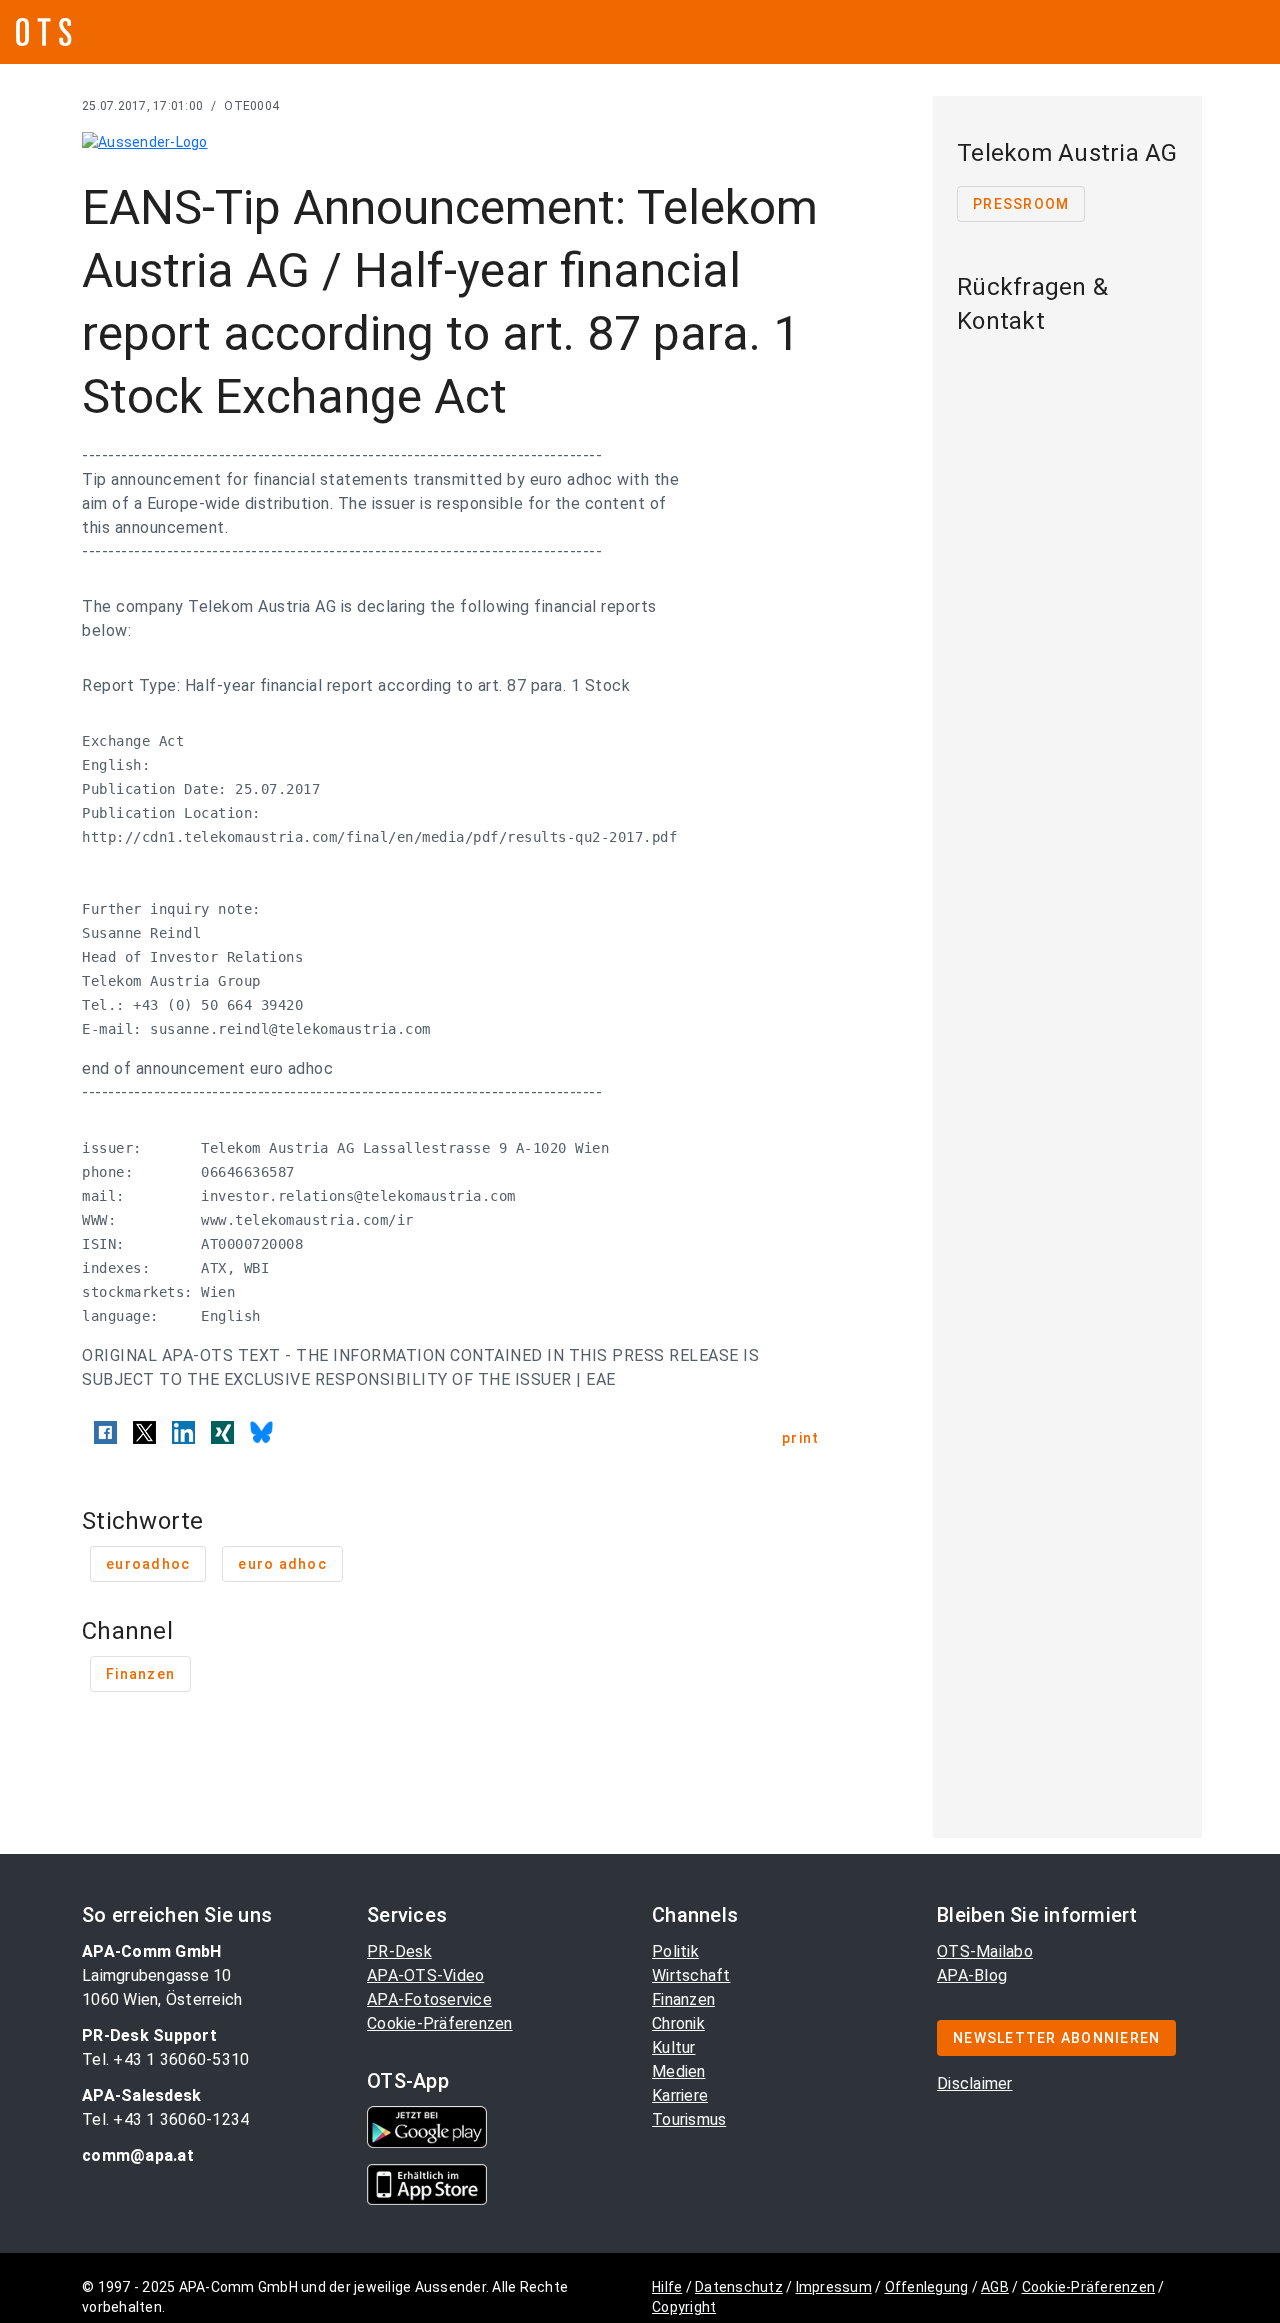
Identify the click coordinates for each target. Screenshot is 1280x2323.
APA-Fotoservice (429, 1999)
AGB (995, 2287)
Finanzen (683, 1999)
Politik (675, 1951)
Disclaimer (975, 2083)
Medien (679, 2071)
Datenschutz (739, 2287)
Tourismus (689, 2119)
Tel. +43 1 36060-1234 (165, 2119)
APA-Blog (972, 1975)
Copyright (684, 2307)
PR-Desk (399, 1951)
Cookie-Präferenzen (440, 2023)
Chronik (678, 2023)
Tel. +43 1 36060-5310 (165, 2059)
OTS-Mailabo (985, 1951)
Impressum (834, 2287)
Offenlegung (927, 2287)
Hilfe (667, 2287)
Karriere (680, 2095)
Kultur (674, 2047)
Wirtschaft (691, 1975)
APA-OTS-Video (425, 1975)
